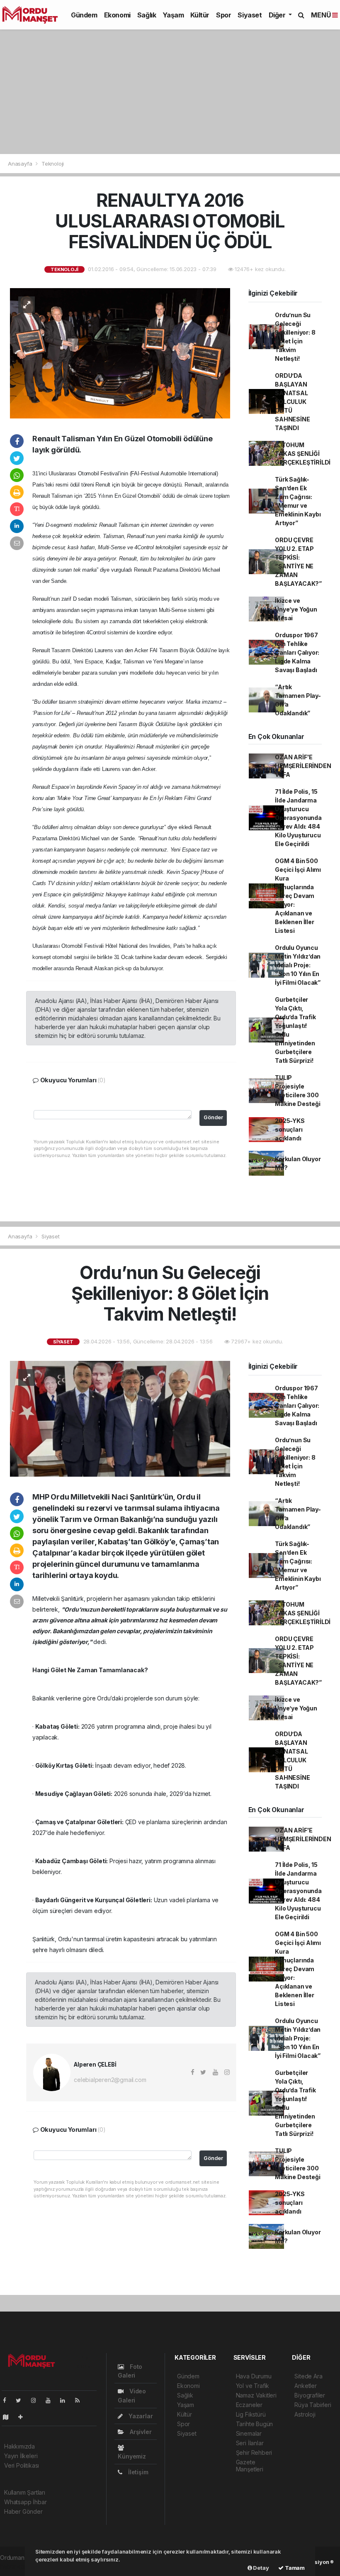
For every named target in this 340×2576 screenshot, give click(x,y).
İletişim (137, 2472)
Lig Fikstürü (251, 2414)
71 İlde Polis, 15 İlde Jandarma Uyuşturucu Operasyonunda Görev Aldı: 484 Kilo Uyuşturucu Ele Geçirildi (298, 818)
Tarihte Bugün (255, 2424)
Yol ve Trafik (253, 2386)
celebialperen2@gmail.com (110, 2080)
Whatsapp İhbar (25, 2502)
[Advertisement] (170, 92)
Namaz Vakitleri (256, 2395)
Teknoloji (53, 164)
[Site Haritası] (9, 2417)
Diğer (278, 15)
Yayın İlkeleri (21, 2456)
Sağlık (147, 15)
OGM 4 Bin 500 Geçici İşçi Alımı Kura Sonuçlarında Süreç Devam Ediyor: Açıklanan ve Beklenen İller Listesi (298, 896)
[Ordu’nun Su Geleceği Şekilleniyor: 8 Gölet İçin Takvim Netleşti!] (120, 1418)
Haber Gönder (23, 2511)
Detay (261, 2568)
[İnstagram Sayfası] (37, 2400)
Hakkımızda (19, 2446)
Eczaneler (249, 2405)
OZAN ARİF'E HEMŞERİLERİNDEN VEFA (303, 766)
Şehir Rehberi (254, 2452)
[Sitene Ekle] (24, 2417)
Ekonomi (117, 15)
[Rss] (81, 2400)
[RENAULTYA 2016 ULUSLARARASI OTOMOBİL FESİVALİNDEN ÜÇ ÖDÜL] (120, 353)
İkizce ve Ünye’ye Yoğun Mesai (296, 609)
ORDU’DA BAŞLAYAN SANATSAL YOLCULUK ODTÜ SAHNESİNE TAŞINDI (292, 402)
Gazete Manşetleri (250, 2466)
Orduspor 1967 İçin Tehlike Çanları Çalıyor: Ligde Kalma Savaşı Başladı (297, 652)
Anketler (305, 2386)
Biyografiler (310, 2395)
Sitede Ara (308, 2376)
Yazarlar (140, 2416)
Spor (223, 15)
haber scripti (17, 2566)
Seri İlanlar (250, 2443)
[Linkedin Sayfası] (66, 2400)
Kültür (200, 15)
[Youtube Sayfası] (51, 2400)
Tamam (294, 2568)
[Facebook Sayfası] (8, 2400)
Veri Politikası (22, 2465)
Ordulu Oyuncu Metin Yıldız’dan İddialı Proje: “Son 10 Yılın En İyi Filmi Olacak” (298, 965)
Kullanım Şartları (25, 2492)
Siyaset (250, 15)
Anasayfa (21, 164)
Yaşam (173, 15)
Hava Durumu (254, 2376)
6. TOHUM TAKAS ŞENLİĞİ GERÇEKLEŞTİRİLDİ (303, 454)
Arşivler (140, 2432)
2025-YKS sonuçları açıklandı (290, 1129)
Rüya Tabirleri (313, 2405)
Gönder (213, 1117)
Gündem (84, 15)
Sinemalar (249, 2433)
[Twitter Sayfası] (22, 2400)
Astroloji (305, 2414)
